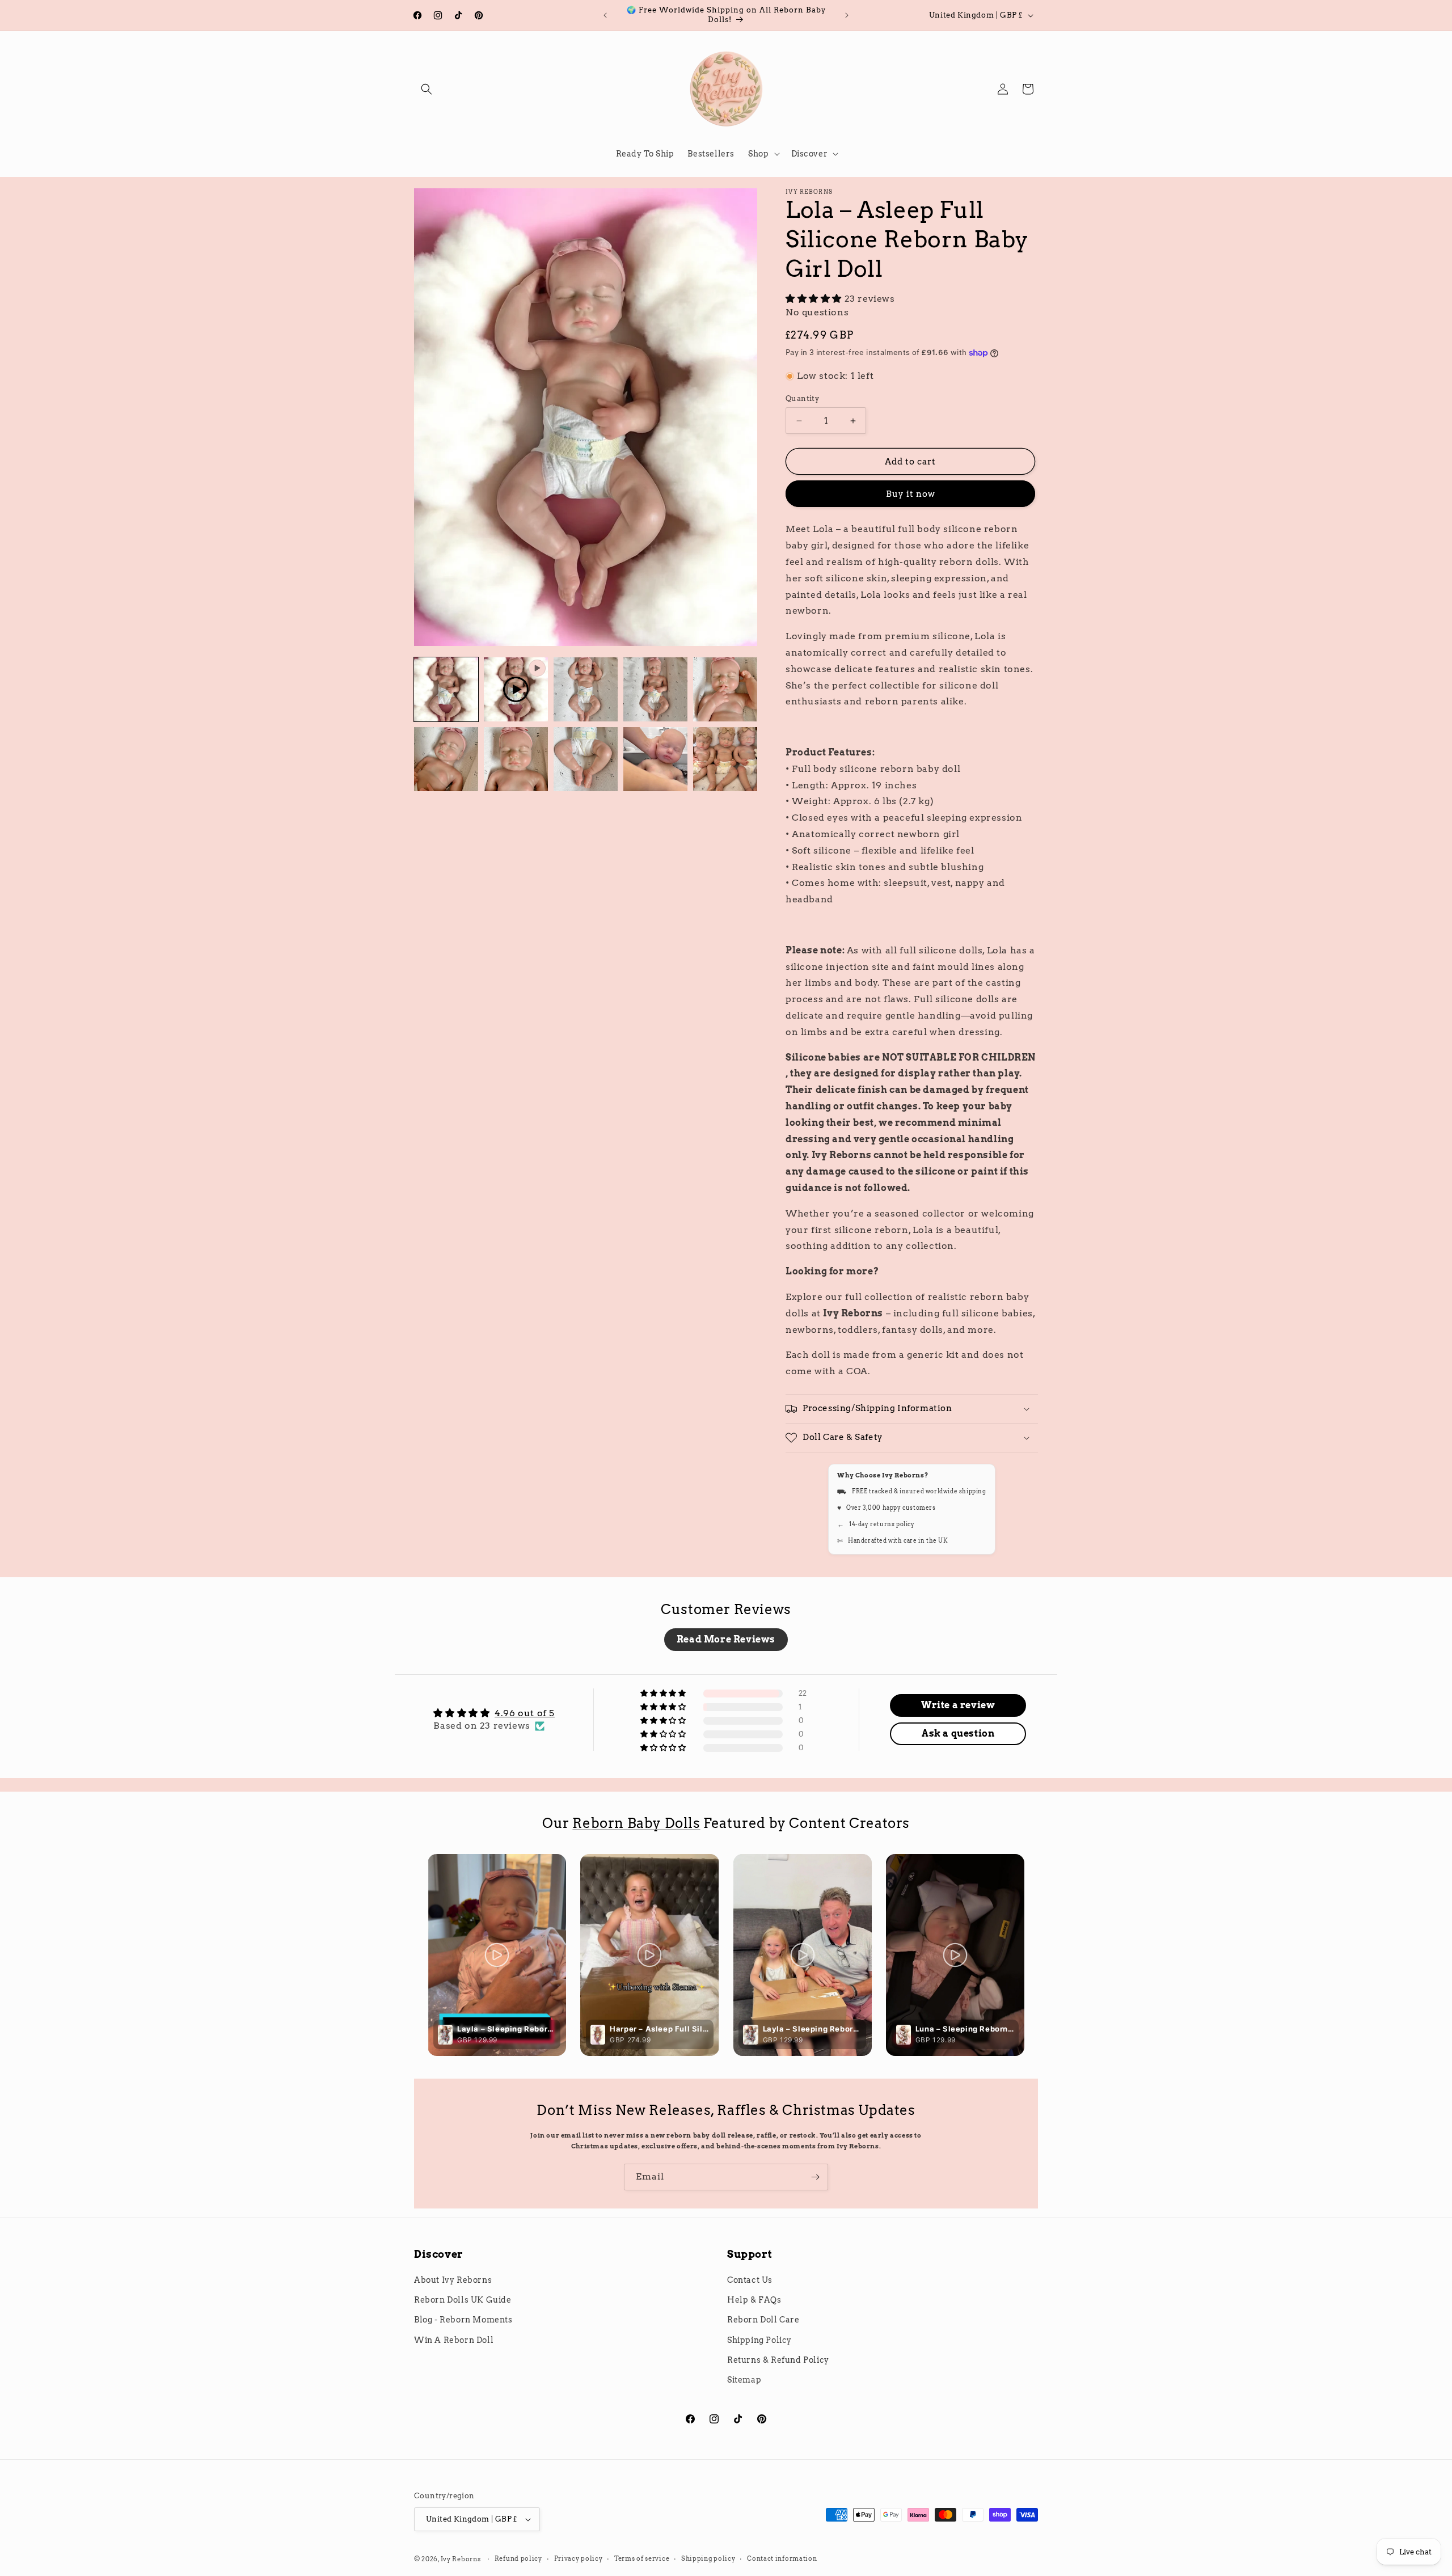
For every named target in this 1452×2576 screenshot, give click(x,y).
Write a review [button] (958, 1705)
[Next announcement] (847, 15)
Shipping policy (708, 2558)
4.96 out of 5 (525, 1713)
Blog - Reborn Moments (463, 2320)
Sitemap (744, 2380)
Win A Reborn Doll (454, 2340)
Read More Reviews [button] (726, 1639)
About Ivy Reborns (453, 2280)
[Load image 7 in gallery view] (586, 759)
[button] (427, 89)
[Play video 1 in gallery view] (516, 689)
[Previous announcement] (605, 15)
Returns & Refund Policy (778, 2360)
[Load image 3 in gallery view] (655, 689)
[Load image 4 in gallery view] (725, 689)
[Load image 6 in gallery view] (516, 759)
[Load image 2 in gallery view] (586, 689)
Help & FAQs (754, 2300)
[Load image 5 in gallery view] (446, 759)
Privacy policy (579, 2558)
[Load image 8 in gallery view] (655, 759)
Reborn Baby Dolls (636, 1823)
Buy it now (911, 494)
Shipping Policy (759, 2340)
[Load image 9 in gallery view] (725, 759)
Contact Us (750, 2280)
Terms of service (642, 2558)
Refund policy (518, 2558)
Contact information (782, 2558)
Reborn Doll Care (763, 2320)
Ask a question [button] (958, 1733)
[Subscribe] (815, 2177)
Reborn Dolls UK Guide (463, 2300)
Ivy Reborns (461, 2559)
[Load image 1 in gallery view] (446, 689)
